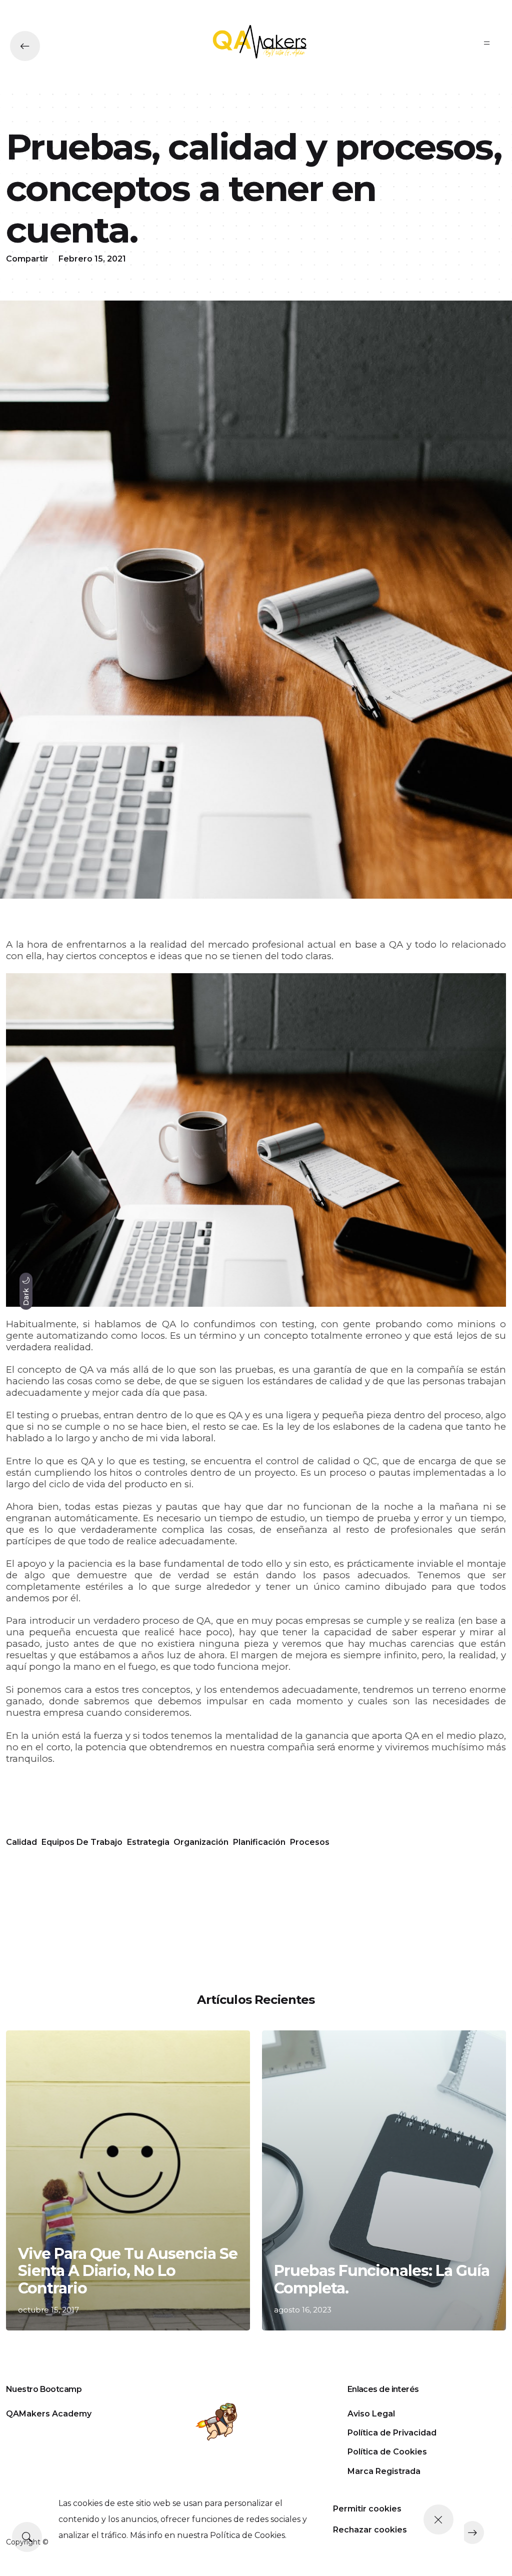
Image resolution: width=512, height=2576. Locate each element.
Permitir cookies (367, 2509)
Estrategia (148, 1842)
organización (201, 1842)
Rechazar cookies (370, 2530)
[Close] (438, 2519)
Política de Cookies (387, 2452)
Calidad (21, 1842)
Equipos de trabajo (82, 1842)
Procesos (310, 1842)
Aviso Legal (371, 2414)
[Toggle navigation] (487, 43)
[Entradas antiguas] (472, 2532)
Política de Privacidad (392, 2433)
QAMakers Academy (49, 2414)
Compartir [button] (27, 259)
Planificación (259, 1842)
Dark (26, 1296)
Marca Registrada (384, 2471)
